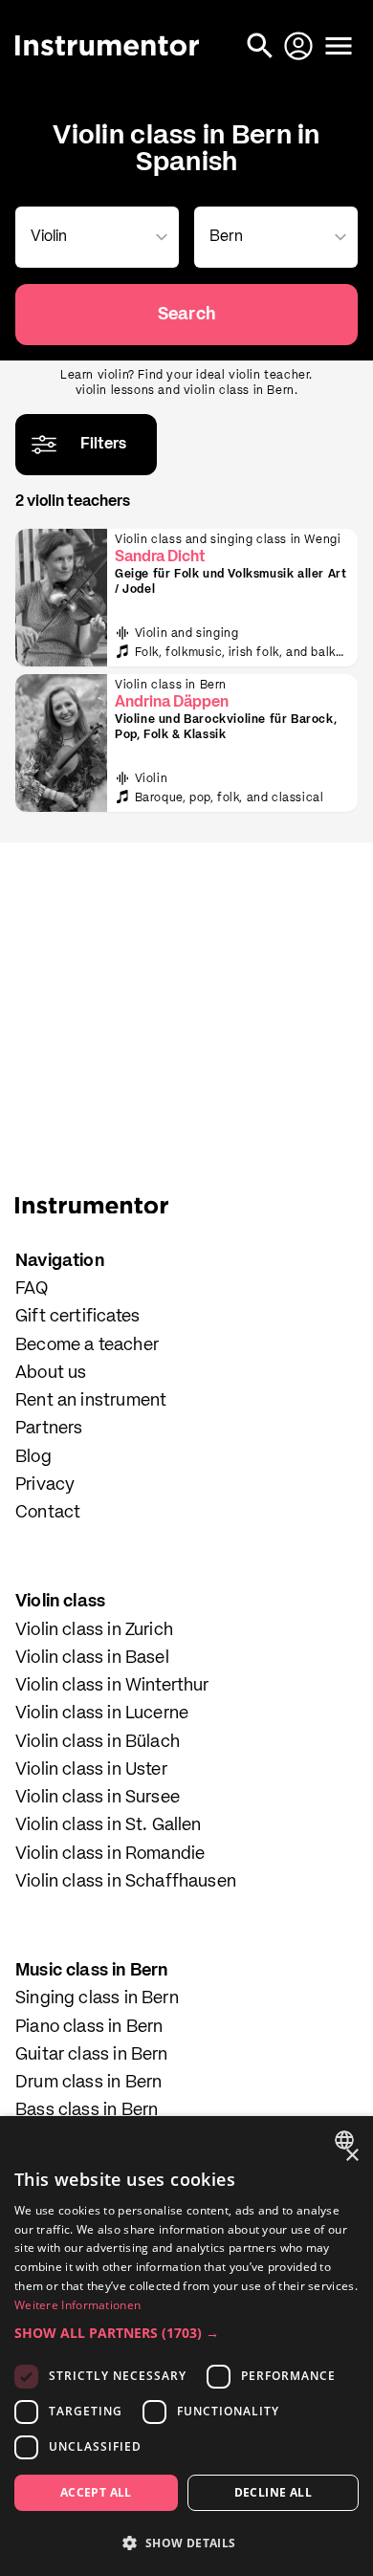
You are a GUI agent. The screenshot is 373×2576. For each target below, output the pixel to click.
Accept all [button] (96, 2492)
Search (186, 315)
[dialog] (186, 2346)
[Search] (262, 46)
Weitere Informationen (77, 2305)
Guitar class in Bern (92, 2055)
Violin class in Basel (92, 1658)
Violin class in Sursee (98, 1798)
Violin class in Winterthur (112, 1686)
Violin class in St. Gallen (109, 1825)
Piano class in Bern (89, 2027)
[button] (186, 2333)
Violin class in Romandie (110, 1854)
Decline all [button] (273, 2492)
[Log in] (300, 46)
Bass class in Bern (87, 2110)
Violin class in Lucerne (102, 1714)
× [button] (351, 2156)
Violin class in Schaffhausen (126, 1882)
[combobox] (93, 237)
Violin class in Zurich (94, 1630)
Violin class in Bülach (98, 1742)
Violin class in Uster (91, 1770)
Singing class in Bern (97, 1998)
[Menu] (339, 46)
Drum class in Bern (88, 2083)
